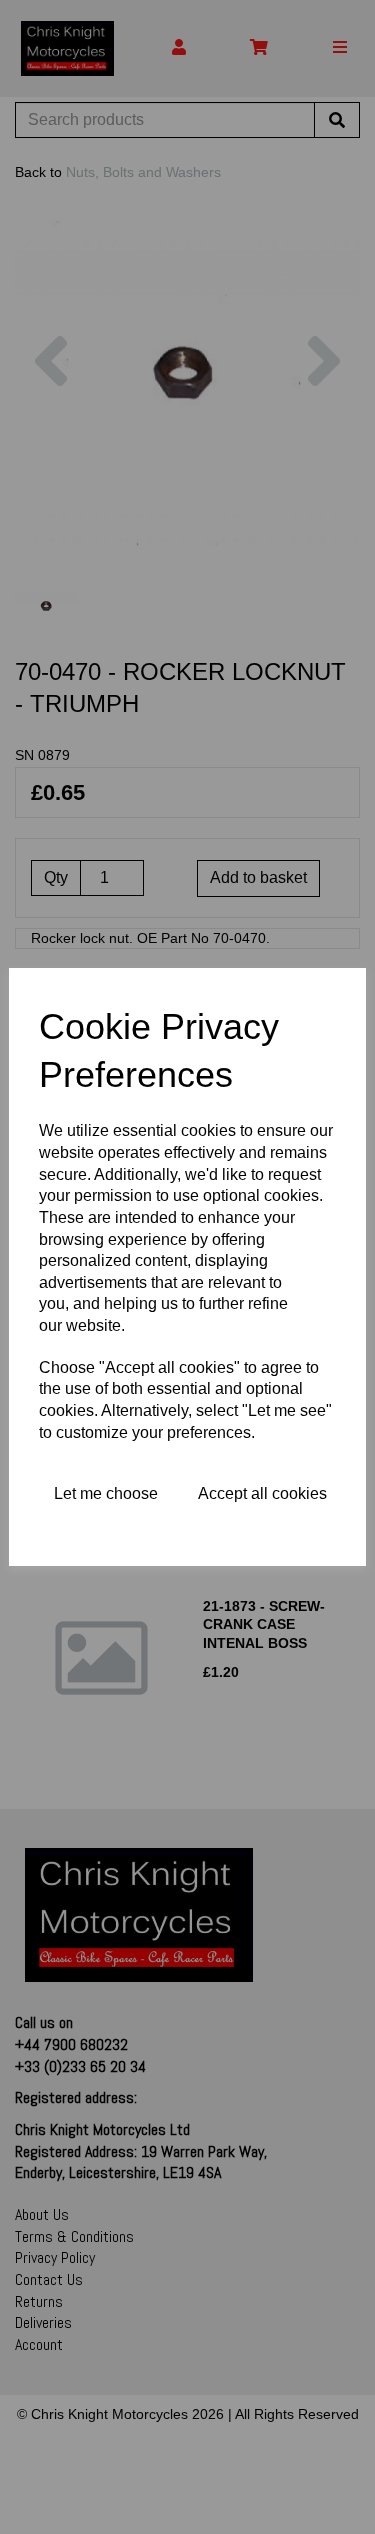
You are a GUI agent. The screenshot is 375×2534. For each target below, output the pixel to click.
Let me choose (106, 1493)
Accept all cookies (262, 1493)
